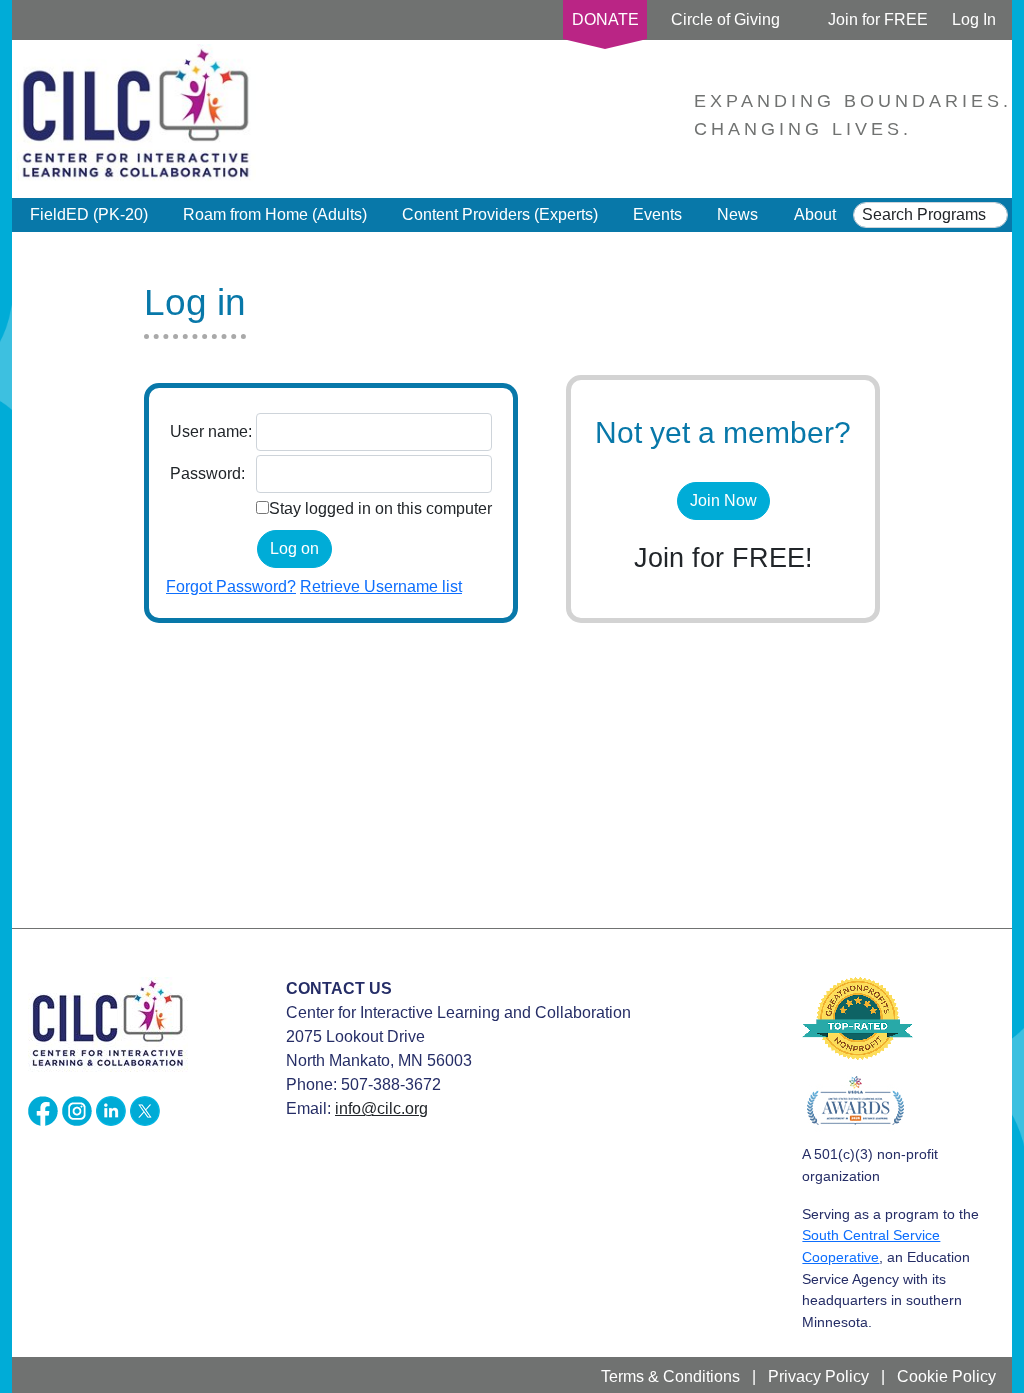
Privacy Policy (818, 1376)
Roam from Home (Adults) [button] (275, 214)
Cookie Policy (946, 1376)
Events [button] (657, 214)
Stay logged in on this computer (380, 508)
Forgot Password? (231, 586)
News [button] (737, 214)
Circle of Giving (725, 19)
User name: (211, 431)
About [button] (815, 214)
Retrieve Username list (381, 586)
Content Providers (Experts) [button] (500, 214)
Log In (974, 19)
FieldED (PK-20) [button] (89, 214)
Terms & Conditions (670, 1376)
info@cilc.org (381, 1108)
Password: (207, 473)
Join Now (723, 500)
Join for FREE (878, 19)
